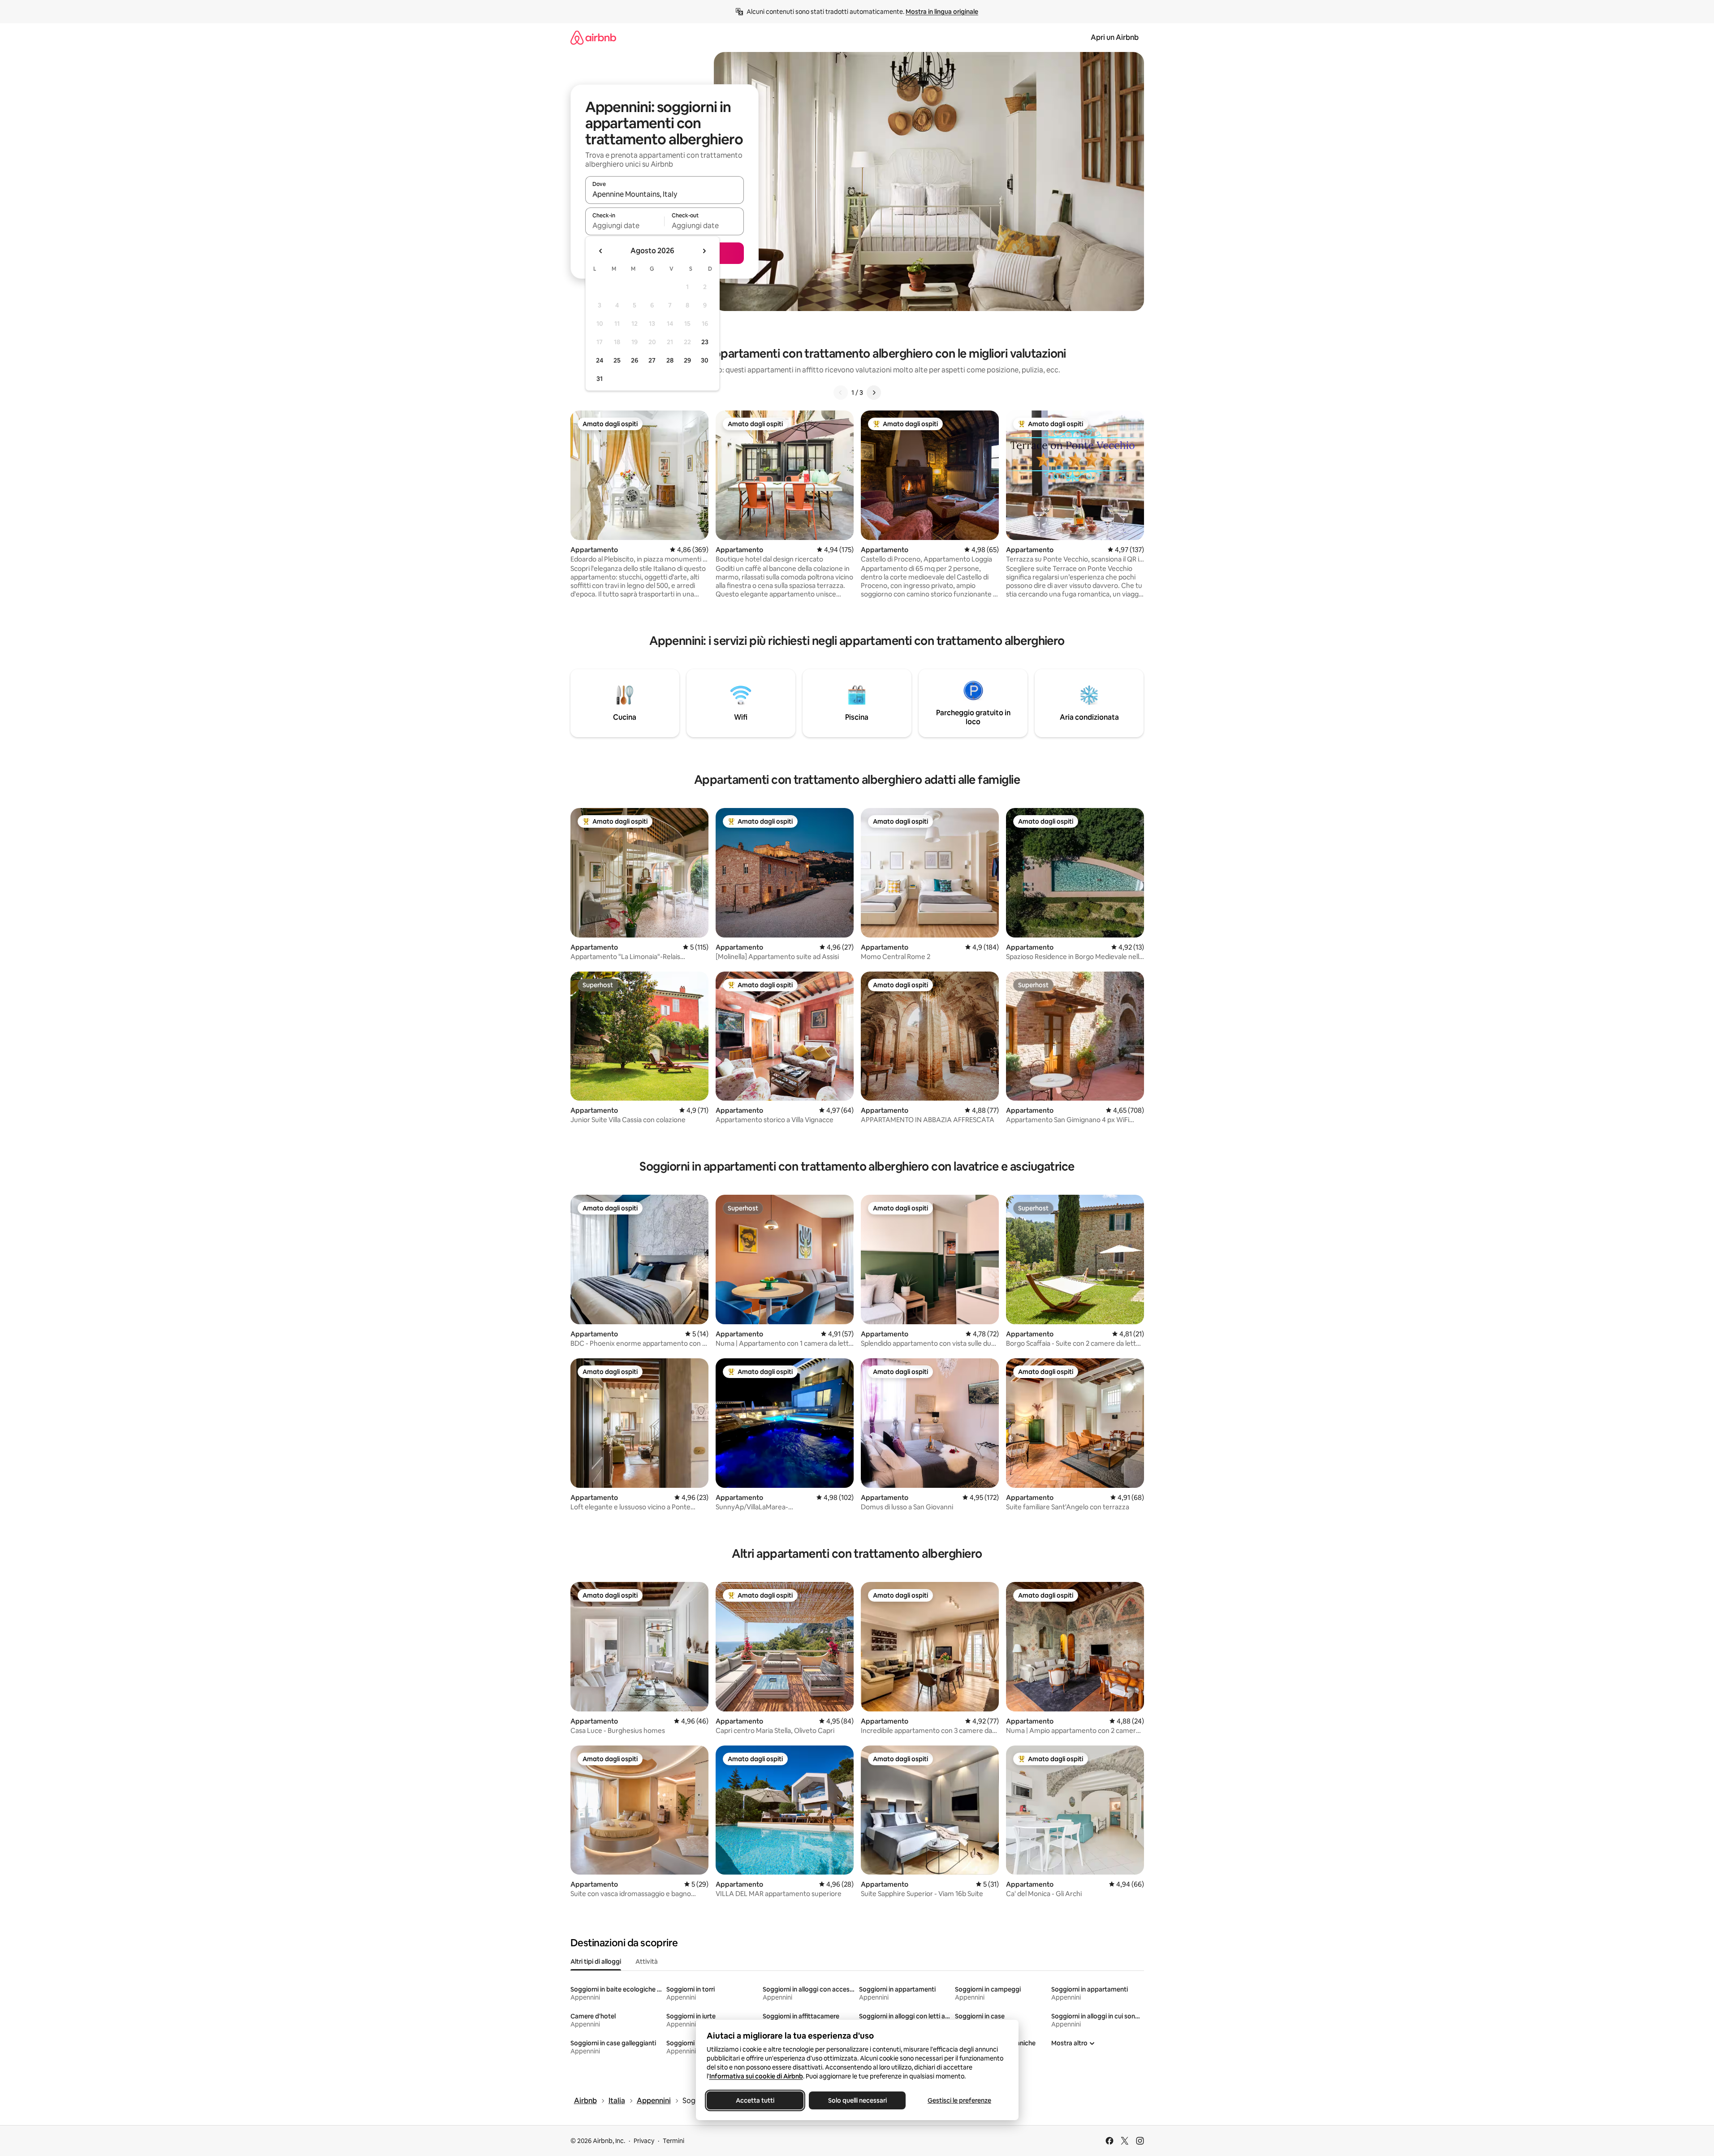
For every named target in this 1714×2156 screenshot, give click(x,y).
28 (670, 360)
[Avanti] (874, 393)
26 (635, 360)
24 (600, 360)
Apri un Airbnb (1115, 37)
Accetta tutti (755, 2100)
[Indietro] (841, 393)
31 (600, 379)
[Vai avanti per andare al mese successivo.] (704, 251)
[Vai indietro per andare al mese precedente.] (601, 251)
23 (705, 342)
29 (687, 360)
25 (617, 360)
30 (705, 360)
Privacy (644, 2141)
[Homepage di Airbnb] (593, 37)
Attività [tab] (647, 1962)
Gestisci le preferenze (959, 2100)
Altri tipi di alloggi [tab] (596, 1962)
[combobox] (665, 194)
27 (652, 360)
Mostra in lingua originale (942, 12)
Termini (674, 2141)
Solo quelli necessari (857, 2100)
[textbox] (625, 225)
